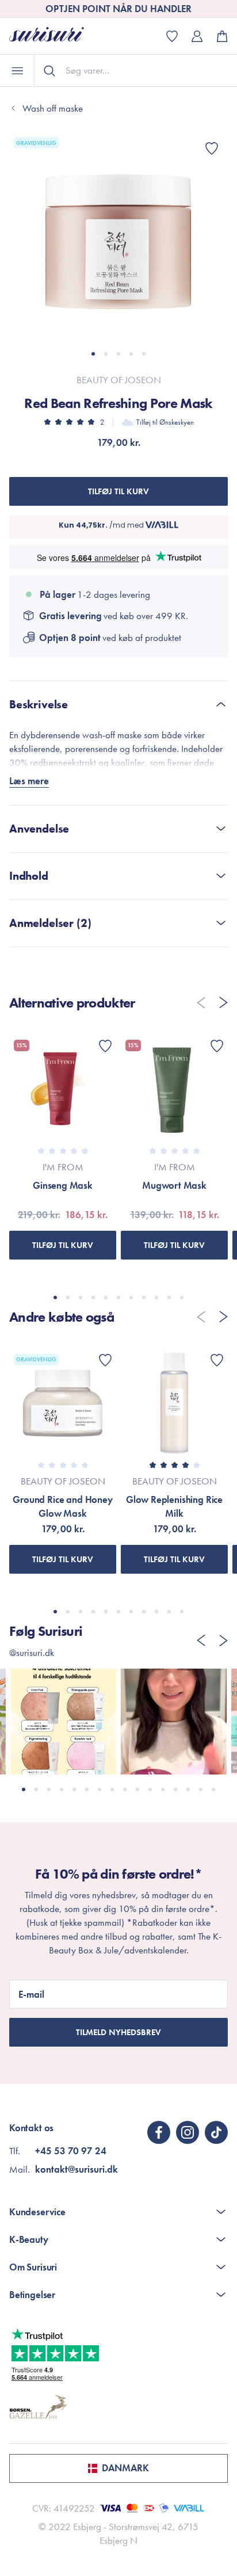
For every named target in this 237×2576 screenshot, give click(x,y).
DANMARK (125, 2468)
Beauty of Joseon (119, 380)
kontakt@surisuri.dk (77, 2169)
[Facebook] (159, 2132)
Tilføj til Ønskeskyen (165, 422)
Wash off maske (53, 108)
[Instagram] (188, 2132)
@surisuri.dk (32, 1653)
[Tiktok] (216, 2132)
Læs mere (29, 781)
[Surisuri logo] (55, 36)
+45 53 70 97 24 (71, 2151)
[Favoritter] (212, 148)
